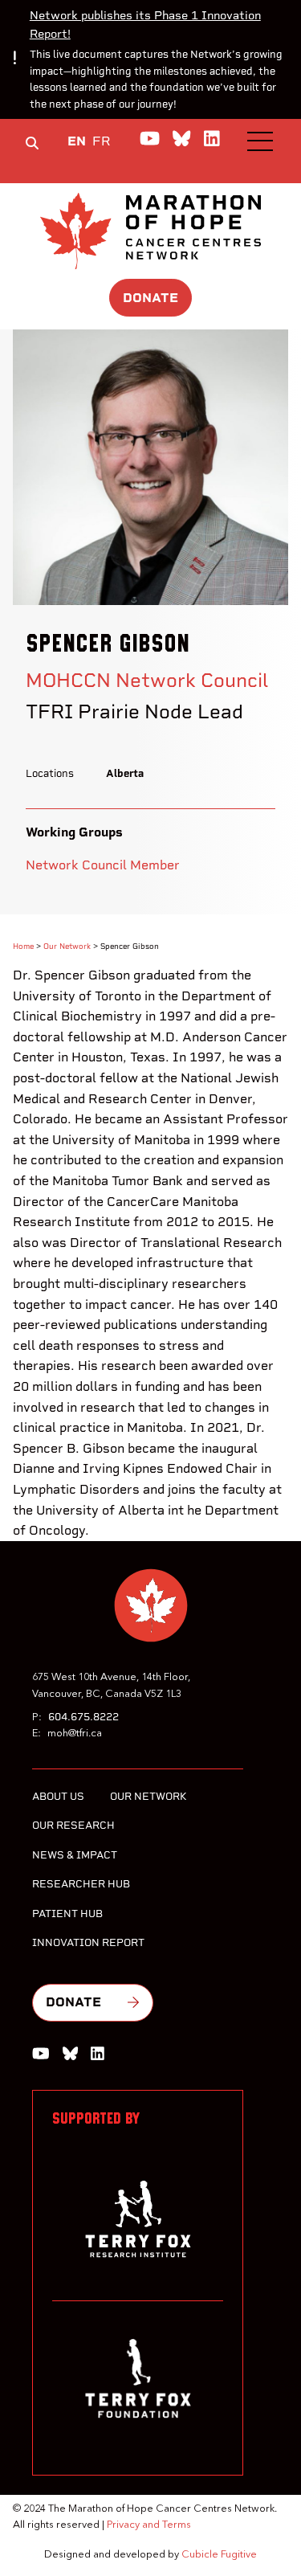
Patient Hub (67, 1914)
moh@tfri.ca (75, 1734)
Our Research (73, 1825)
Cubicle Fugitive (219, 2555)
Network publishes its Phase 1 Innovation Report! (145, 25)
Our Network (67, 946)
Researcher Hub (81, 1884)
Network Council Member (103, 865)
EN (77, 141)
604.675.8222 (83, 1717)
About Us (58, 1796)
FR (102, 141)
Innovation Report (88, 1942)
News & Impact (75, 1855)
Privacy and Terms (149, 2525)
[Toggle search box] (32, 143)
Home (23, 946)
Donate (150, 298)
